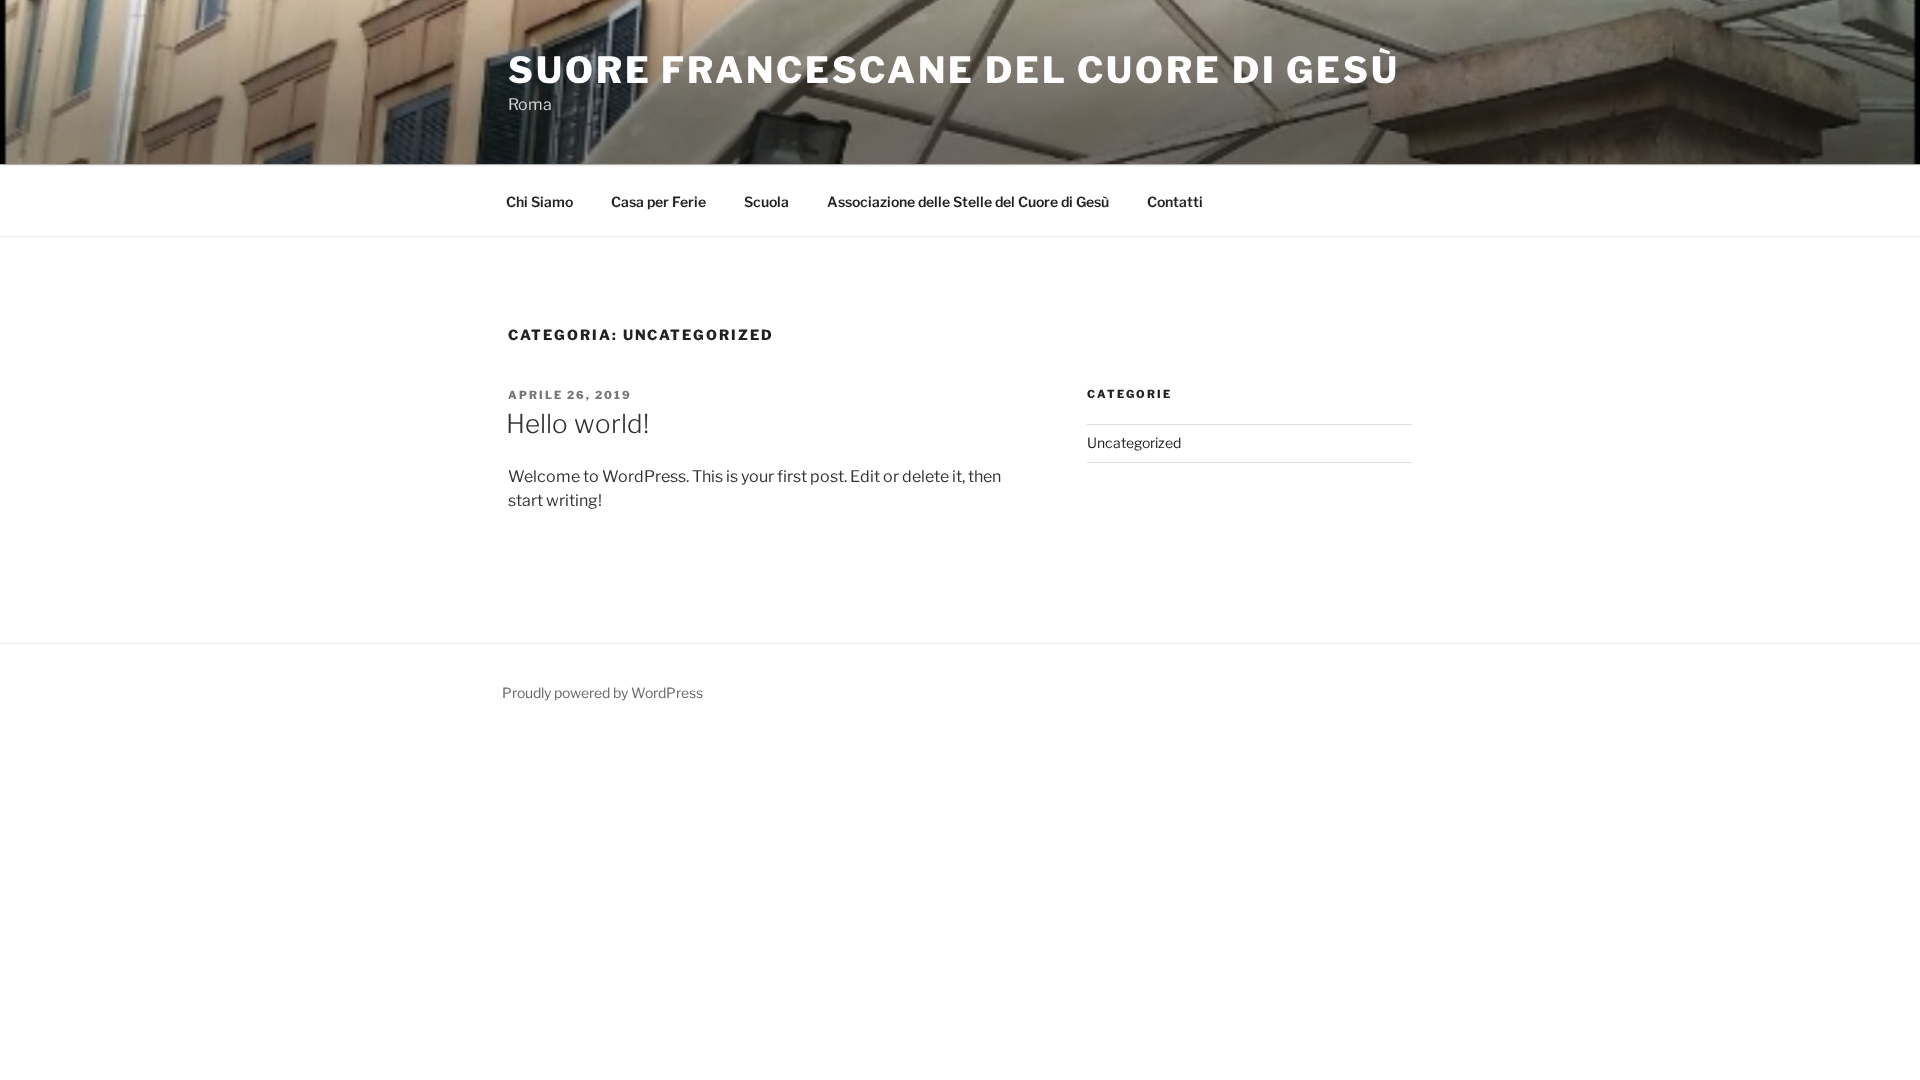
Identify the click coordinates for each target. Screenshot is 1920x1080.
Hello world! (577, 423)
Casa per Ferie (658, 201)
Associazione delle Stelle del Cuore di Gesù (968, 201)
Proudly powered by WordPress (602, 692)
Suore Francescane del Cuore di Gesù (954, 70)
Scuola (766, 201)
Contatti (1175, 201)
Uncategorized (1134, 442)
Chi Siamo (539, 201)
